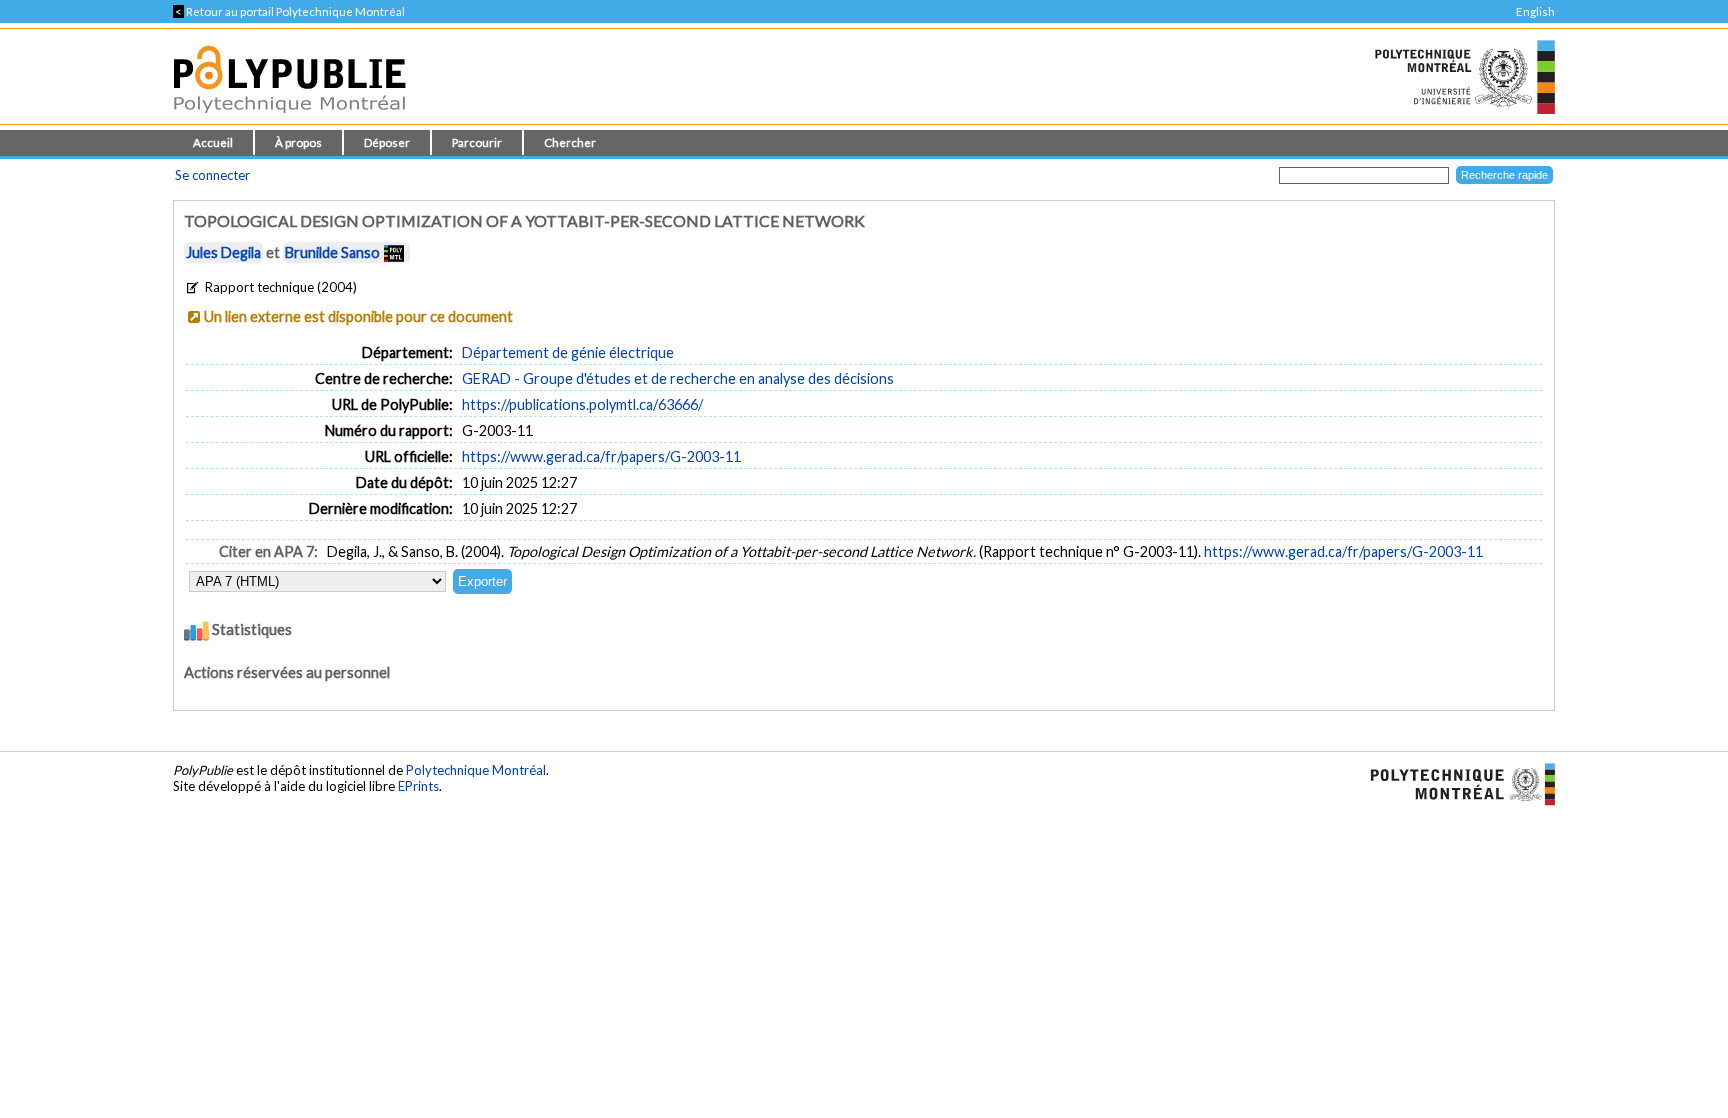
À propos (298, 142)
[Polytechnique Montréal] (1454, 783)
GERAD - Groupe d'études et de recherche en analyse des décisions (678, 378)
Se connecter (212, 175)
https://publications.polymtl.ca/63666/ (582, 404)
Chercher (570, 142)
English (1535, 11)
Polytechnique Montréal (476, 770)
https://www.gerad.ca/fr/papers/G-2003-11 (601, 456)
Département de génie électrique (568, 352)
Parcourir (477, 142)
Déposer (387, 142)
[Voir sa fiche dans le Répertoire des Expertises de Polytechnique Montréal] (394, 252)
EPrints (418, 786)
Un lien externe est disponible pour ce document (358, 316)
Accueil (213, 142)
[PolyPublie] (289, 118)
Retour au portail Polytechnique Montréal (289, 11)
